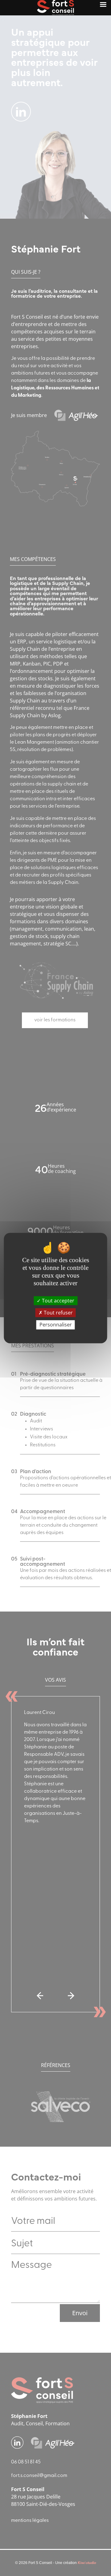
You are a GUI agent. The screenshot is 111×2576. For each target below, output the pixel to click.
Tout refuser (58, 1313)
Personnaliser (56, 1325)
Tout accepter (58, 1301)
